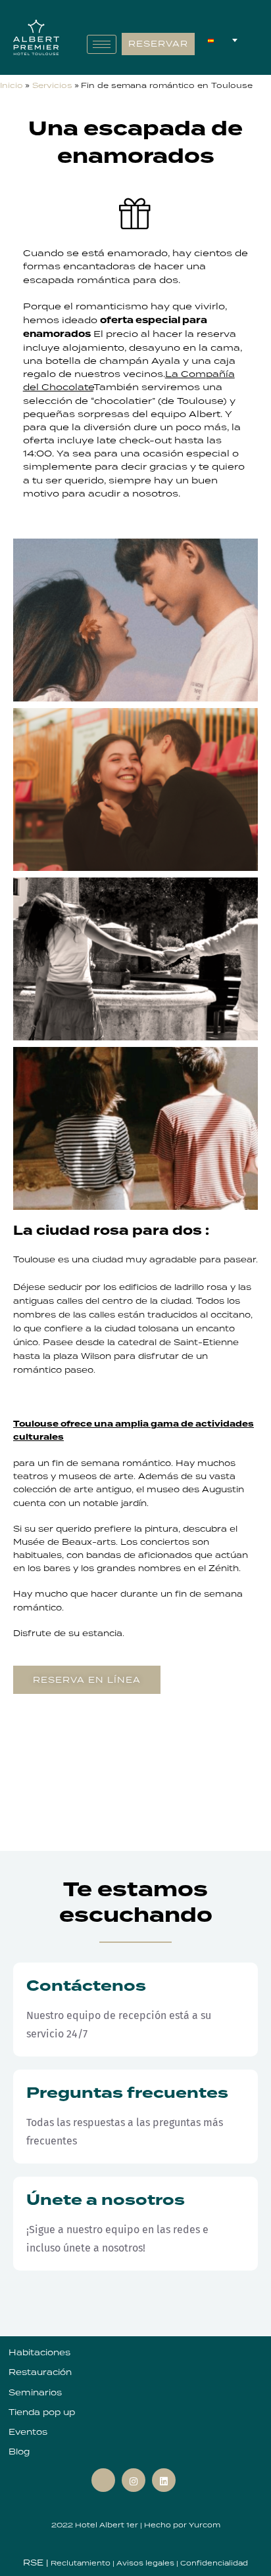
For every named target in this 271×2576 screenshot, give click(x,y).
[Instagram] (134, 2480)
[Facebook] (103, 2480)
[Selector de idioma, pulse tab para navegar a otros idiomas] (223, 41)
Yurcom (205, 2525)
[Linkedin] (164, 2480)
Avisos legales (146, 2563)
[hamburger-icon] (102, 44)
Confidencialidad (214, 2563)
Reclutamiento (82, 2563)
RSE (35, 2563)
